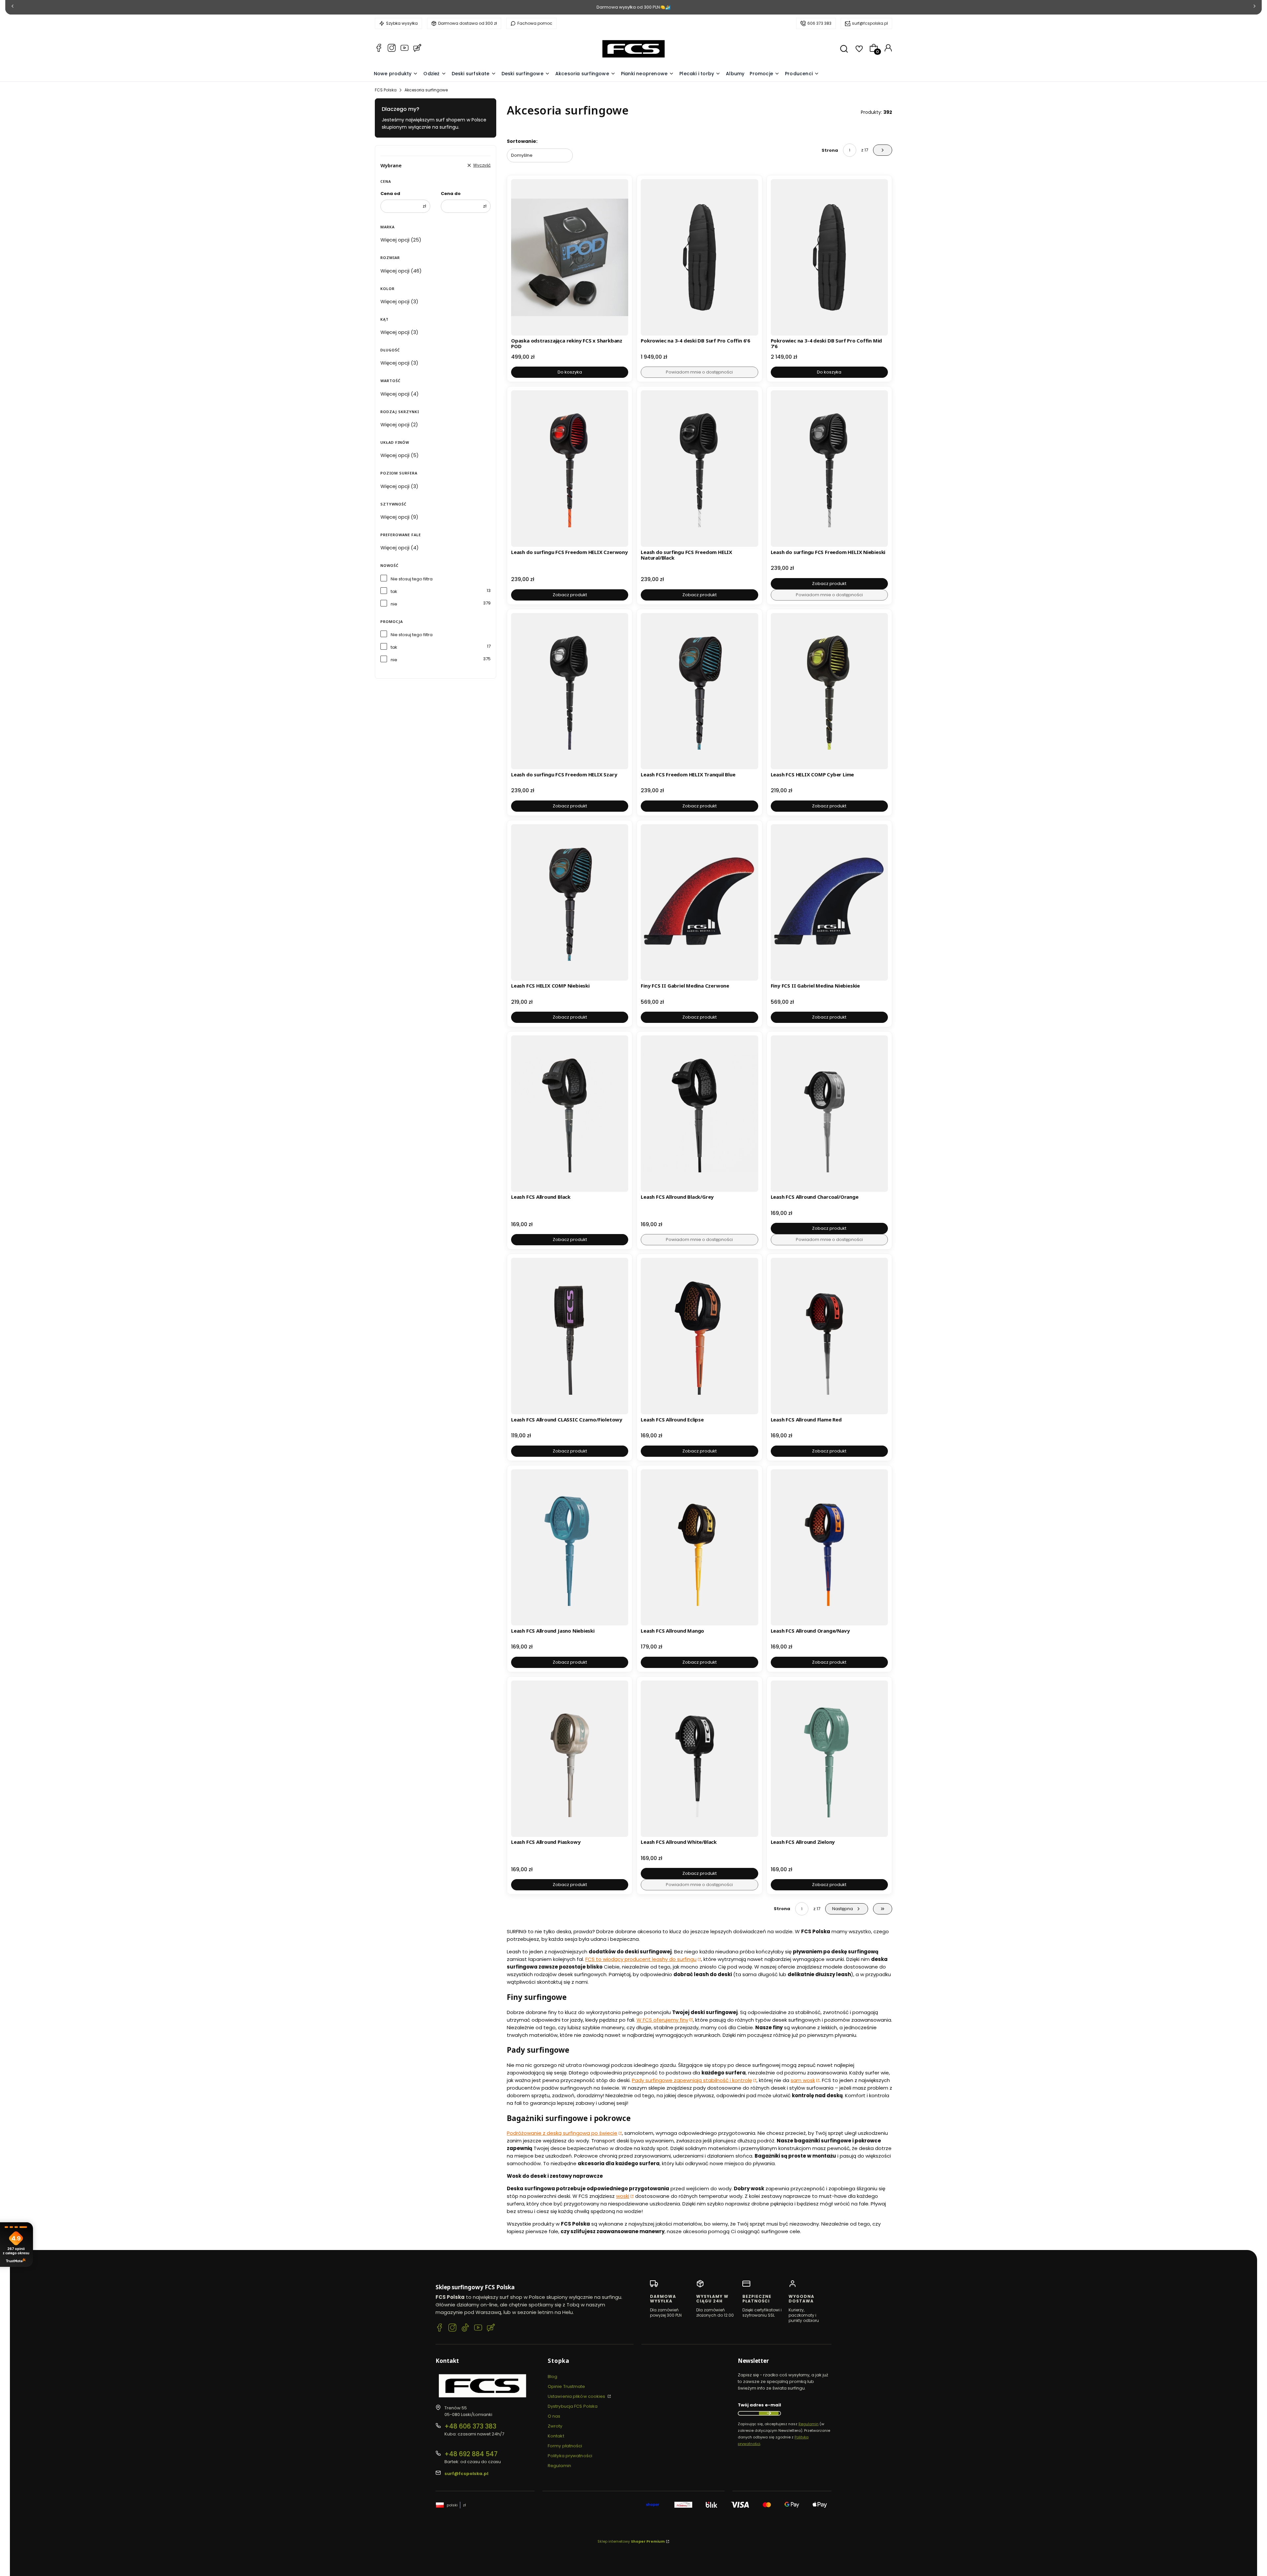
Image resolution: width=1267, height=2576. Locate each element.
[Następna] (1254, 7)
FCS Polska (386, 90)
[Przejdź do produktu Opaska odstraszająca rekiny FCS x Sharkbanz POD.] (570, 257)
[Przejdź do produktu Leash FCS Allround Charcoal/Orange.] (829, 1114)
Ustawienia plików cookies (577, 2396)
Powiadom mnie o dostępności (699, 372)
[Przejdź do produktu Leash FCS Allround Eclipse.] (699, 1336)
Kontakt (556, 2436)
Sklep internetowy (631, 2541)
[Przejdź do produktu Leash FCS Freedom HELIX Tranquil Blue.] (699, 691)
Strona (830, 150)
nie (394, 604)
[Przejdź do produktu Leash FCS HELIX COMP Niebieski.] (570, 902)
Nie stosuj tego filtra (412, 579)
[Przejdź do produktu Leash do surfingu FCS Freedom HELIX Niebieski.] (829, 469)
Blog (552, 2377)
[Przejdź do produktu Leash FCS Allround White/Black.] (699, 1759)
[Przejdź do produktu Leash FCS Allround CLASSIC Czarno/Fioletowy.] (570, 1336)
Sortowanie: (522, 141)
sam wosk (803, 2080)
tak (394, 591)
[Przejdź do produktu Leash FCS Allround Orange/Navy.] (829, 1548)
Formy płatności (565, 2446)
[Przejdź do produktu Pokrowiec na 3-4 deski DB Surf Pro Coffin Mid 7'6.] (829, 257)
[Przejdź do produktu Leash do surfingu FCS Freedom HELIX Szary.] (570, 691)
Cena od (390, 194)
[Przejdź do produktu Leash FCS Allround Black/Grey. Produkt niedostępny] (699, 1114)
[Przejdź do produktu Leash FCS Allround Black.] (570, 1114)
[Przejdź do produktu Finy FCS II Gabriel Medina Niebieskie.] (829, 902)
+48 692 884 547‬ (471, 2454)
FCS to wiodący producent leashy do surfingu (641, 1959)
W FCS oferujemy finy (662, 2020)
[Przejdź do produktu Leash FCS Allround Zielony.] (829, 1759)
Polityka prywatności (570, 2456)
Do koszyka (570, 372)
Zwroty (555, 2426)
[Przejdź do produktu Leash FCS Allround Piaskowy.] (570, 1759)
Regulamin (559, 2466)
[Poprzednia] (13, 7)
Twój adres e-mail (759, 2405)
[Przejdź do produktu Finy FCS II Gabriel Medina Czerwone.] (699, 902)
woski (623, 2196)
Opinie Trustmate (567, 2386)
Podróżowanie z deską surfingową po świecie (562, 2133)
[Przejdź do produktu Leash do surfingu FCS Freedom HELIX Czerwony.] (570, 469)
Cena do (451, 194)
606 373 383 (819, 23)
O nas (554, 2416)
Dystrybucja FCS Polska (573, 2406)
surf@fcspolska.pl (870, 23)
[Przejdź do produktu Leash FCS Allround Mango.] (699, 1548)
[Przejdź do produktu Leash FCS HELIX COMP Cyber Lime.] (829, 691)
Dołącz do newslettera (769, 2413)
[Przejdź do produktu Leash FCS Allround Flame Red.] (829, 1336)
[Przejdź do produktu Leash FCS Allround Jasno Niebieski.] (570, 1548)
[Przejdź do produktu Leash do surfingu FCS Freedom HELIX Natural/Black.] (699, 469)
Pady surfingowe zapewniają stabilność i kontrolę (692, 2080)
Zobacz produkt (570, 595)
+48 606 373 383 (470, 2426)
